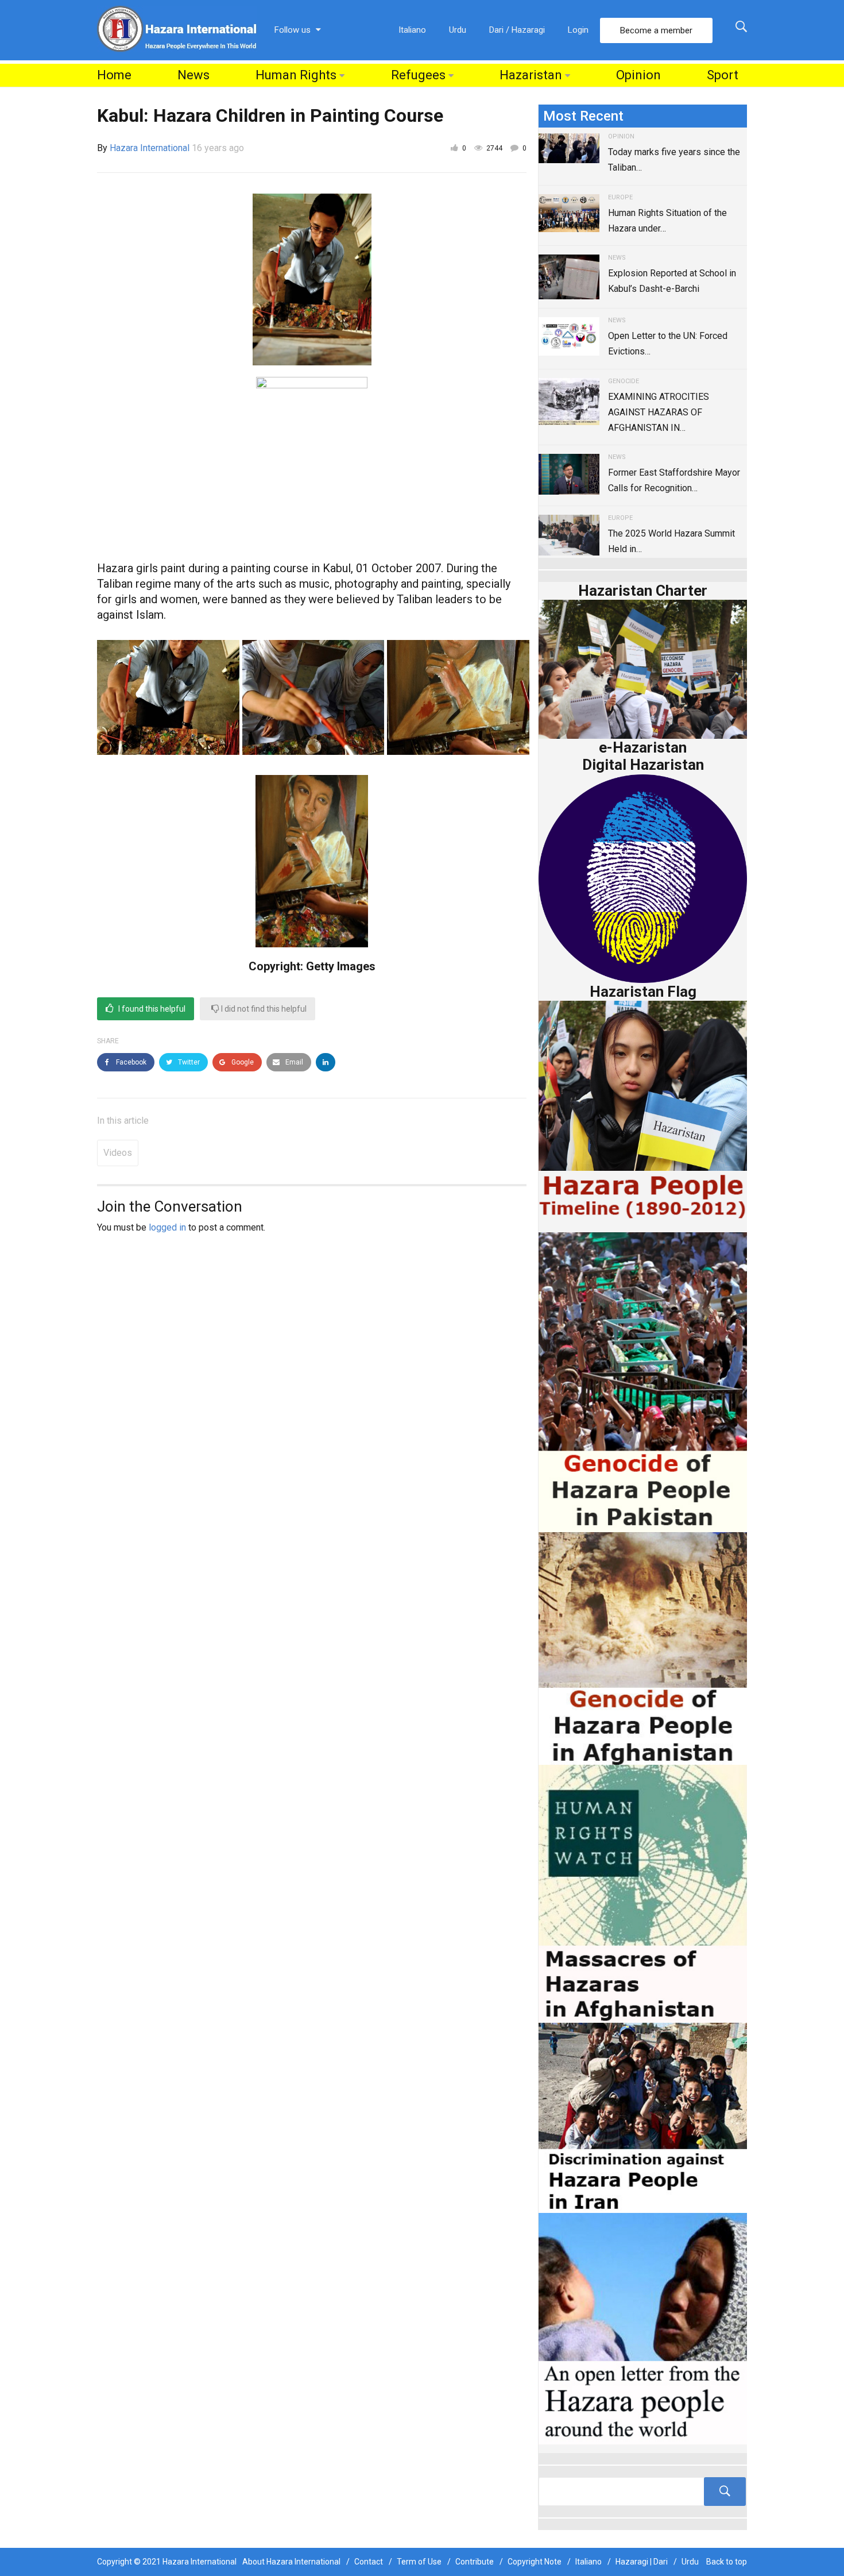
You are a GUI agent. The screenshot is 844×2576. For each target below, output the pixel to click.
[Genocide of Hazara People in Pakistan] (643, 1381)
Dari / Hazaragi (517, 30)
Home (114, 75)
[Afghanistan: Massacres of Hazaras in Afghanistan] (643, 1893)
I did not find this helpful (263, 1009)
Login (578, 30)
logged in (167, 1227)
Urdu (458, 30)
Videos (118, 1153)
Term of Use (419, 2562)
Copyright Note (535, 2562)
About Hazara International (291, 2562)
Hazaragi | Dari (642, 2562)
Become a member (656, 30)
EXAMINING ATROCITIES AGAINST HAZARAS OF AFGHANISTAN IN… (659, 412)
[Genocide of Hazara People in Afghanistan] (643, 1647)
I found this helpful (151, 1009)
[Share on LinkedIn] (326, 1062)
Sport (723, 75)
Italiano (412, 30)
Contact (369, 2562)
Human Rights (296, 75)
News (193, 75)
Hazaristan (531, 75)
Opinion (638, 75)
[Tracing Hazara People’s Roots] (643, 2492)
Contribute (475, 2562)
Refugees (418, 75)
